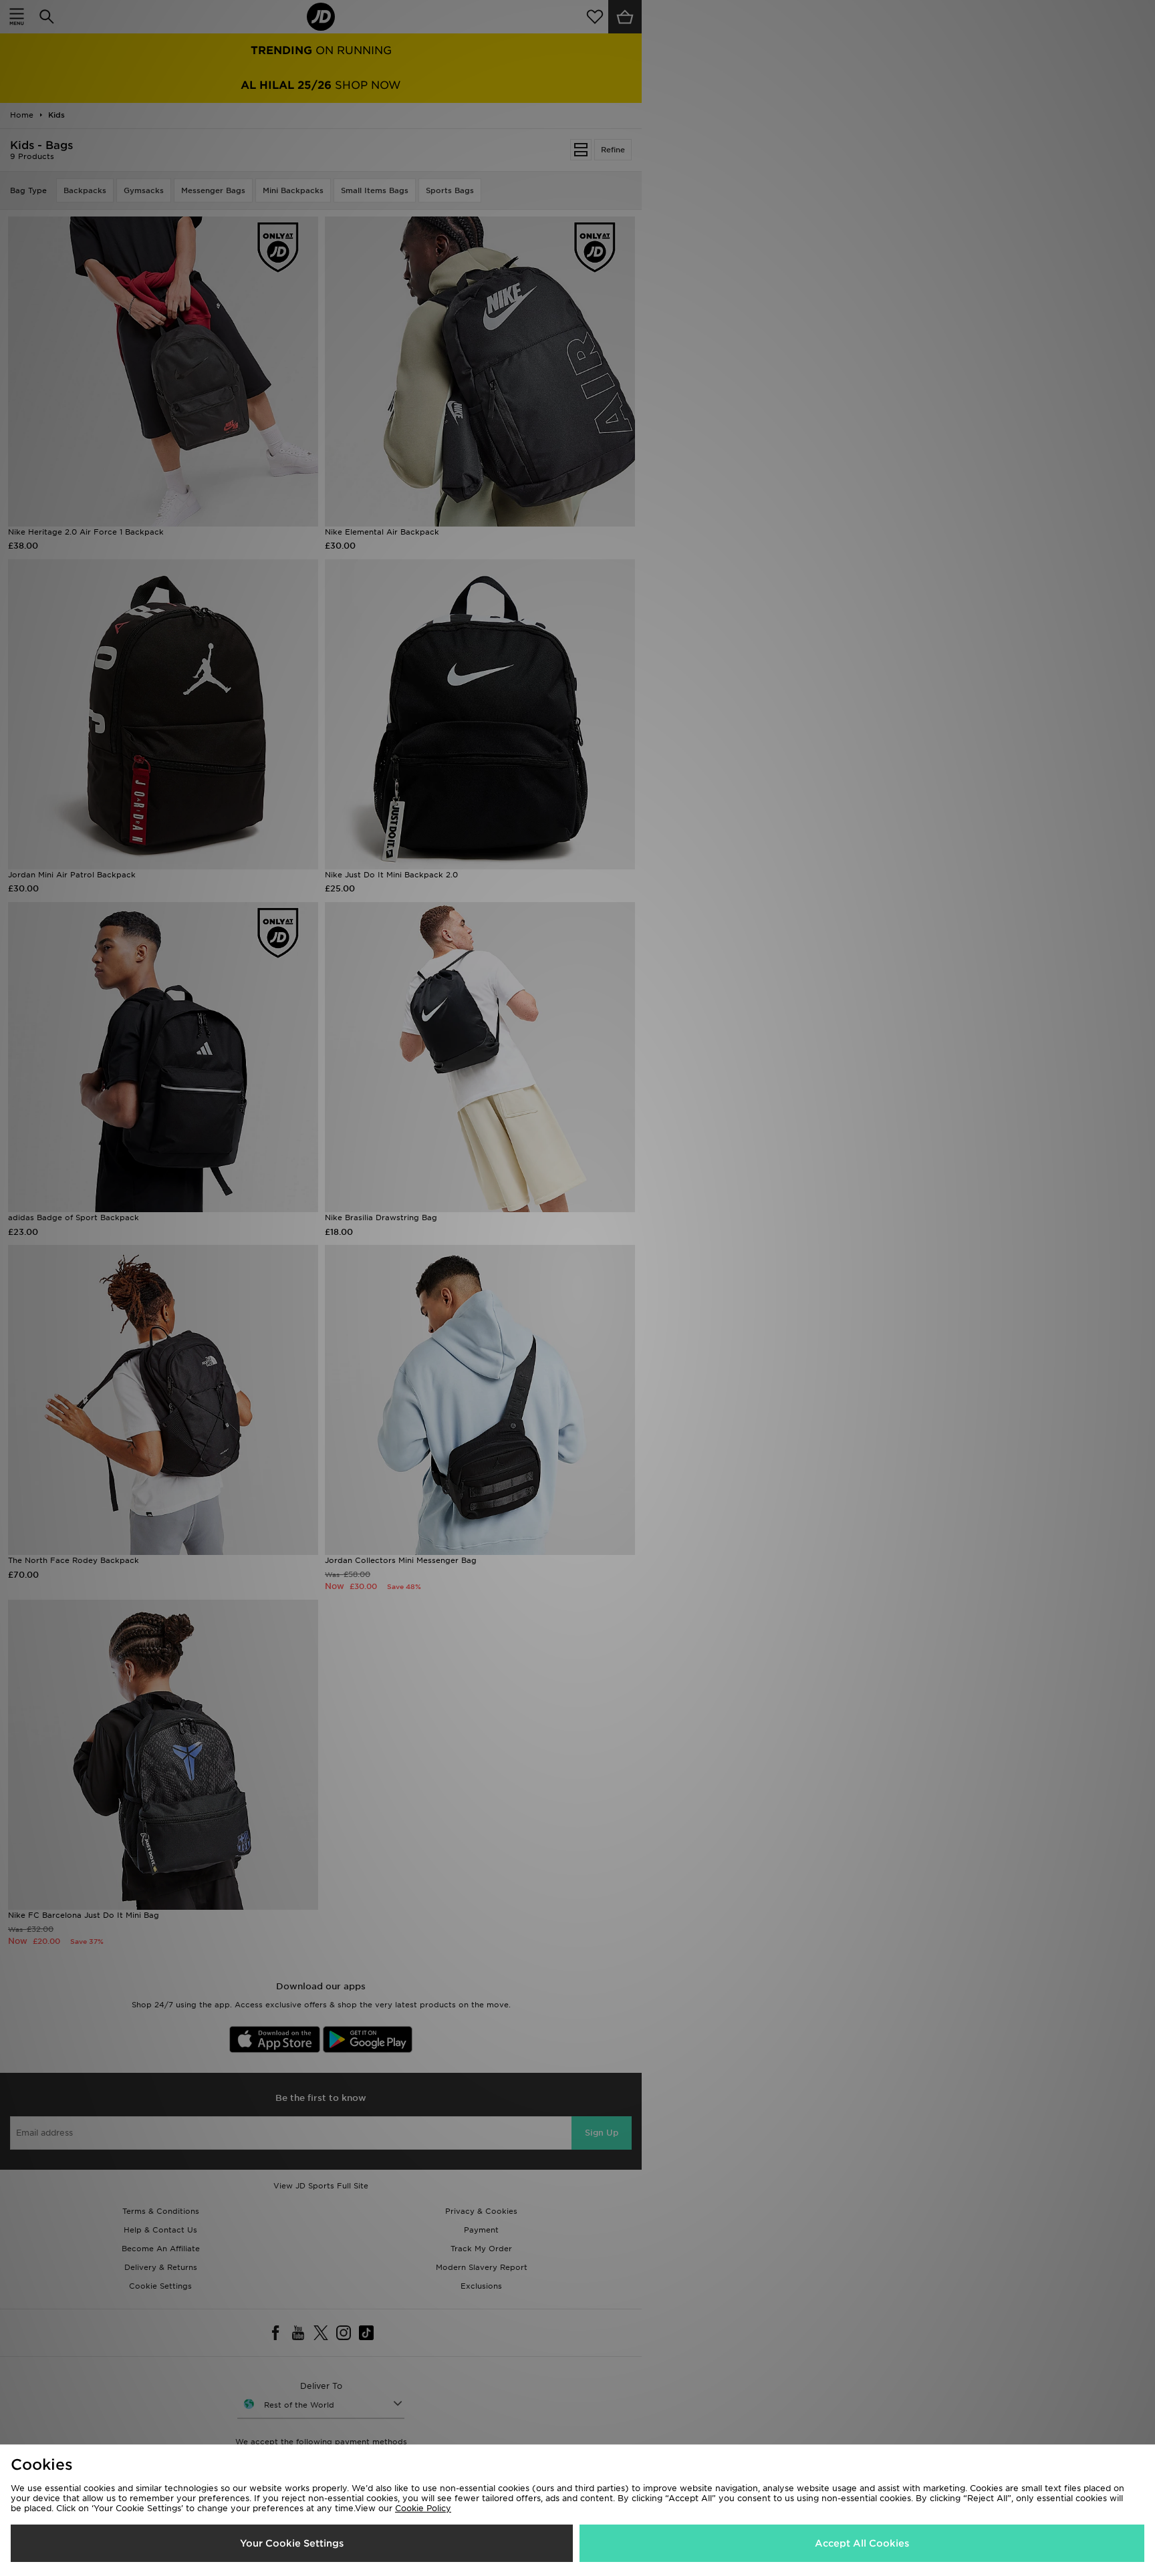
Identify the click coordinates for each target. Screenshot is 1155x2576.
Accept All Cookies (862, 2543)
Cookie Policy (423, 2508)
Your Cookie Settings (292, 2543)
